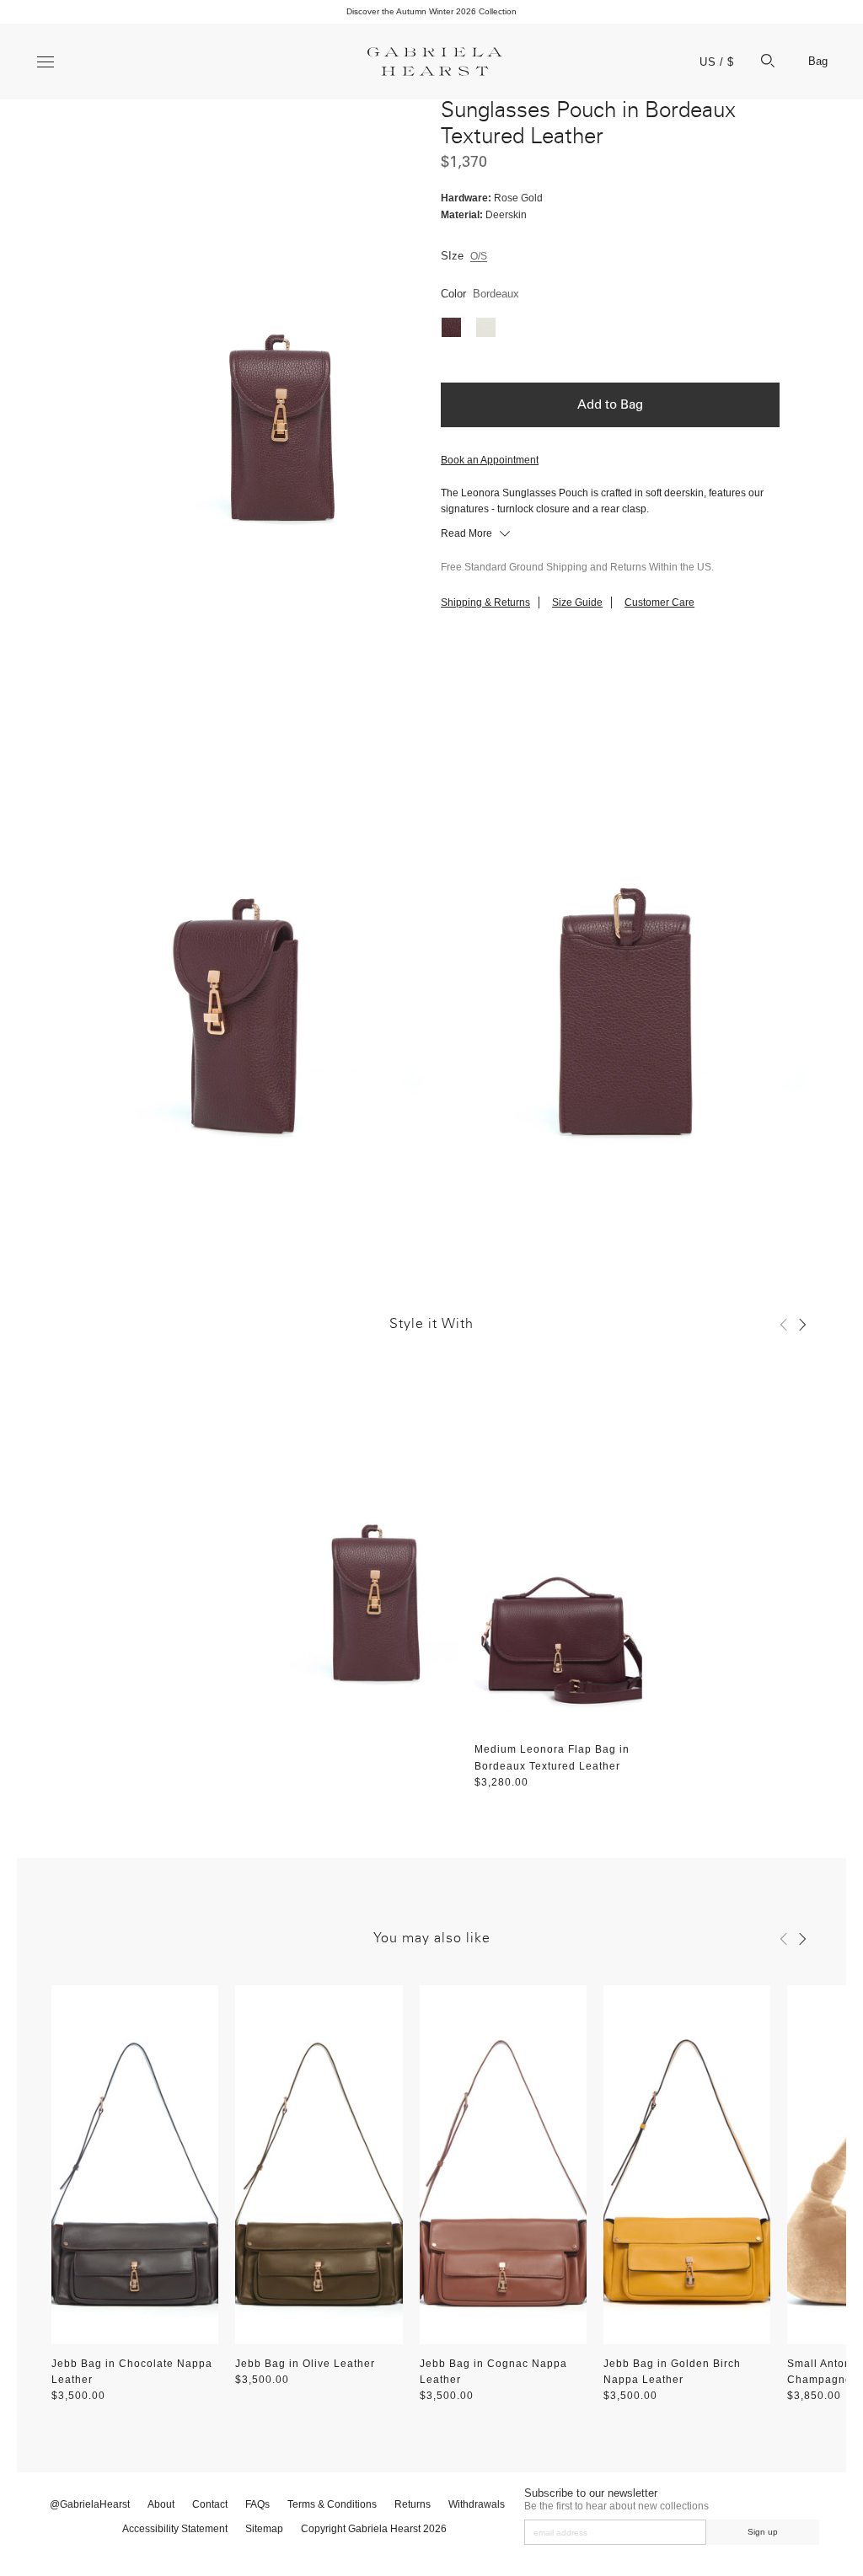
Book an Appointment (490, 460)
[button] (784, 1325)
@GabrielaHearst (90, 2504)
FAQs (257, 2504)
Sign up (763, 2532)
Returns (413, 2504)
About (161, 2504)
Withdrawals (477, 2504)
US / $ (717, 62)
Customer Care (659, 602)
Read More (468, 533)
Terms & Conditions (332, 2504)
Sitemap (264, 2529)
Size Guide (577, 602)
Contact (210, 2504)
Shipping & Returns (485, 602)
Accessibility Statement (175, 2529)
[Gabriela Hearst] (435, 62)
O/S (479, 256)
